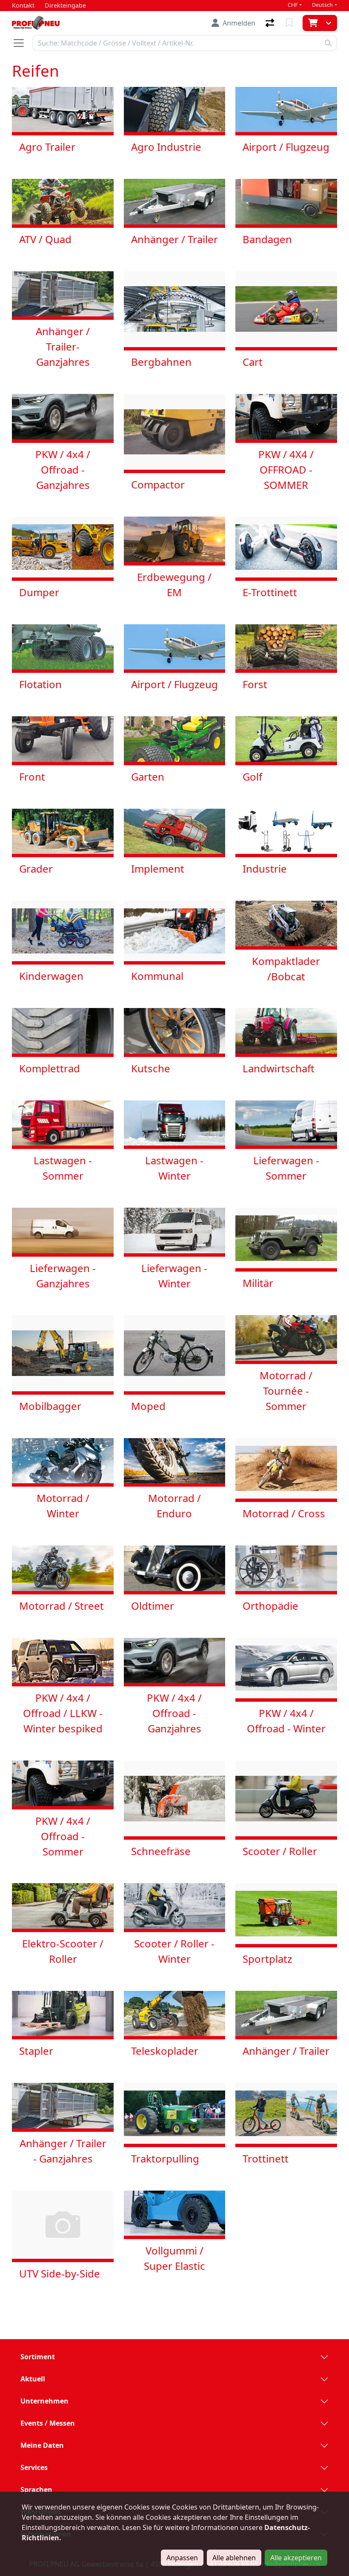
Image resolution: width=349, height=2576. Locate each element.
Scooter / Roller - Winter (174, 1951)
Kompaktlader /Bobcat (286, 969)
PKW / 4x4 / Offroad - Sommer (63, 1836)
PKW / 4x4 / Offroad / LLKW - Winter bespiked (63, 1713)
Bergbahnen (161, 362)
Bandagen (267, 239)
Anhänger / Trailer (174, 239)
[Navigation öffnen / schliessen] (22, 43)
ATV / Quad (45, 239)
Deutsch (322, 5)
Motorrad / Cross (284, 1513)
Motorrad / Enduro (174, 1506)
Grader (36, 869)
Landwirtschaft (279, 1068)
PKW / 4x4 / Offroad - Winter (286, 1721)
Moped (148, 1406)
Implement (158, 869)
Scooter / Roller (280, 1851)
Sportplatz (267, 1959)
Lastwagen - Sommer (63, 1168)
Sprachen (36, 2490)
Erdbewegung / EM (174, 584)
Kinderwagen (51, 976)
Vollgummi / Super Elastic (174, 2258)
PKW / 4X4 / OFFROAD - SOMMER (286, 470)
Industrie (265, 869)
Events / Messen (48, 2423)
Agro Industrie (166, 147)
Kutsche (151, 1068)
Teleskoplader (165, 2051)
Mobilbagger (50, 1406)
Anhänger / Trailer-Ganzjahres (63, 346)
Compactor (158, 484)
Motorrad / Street (62, 1606)
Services (34, 2467)
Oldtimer (153, 1606)
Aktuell (33, 2379)
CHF (293, 5)
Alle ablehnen (234, 2558)
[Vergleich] (271, 23)
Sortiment (38, 2357)
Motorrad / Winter (63, 1506)
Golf (252, 777)
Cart (253, 362)
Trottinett (266, 2158)
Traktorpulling (165, 2158)
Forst (255, 684)
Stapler (36, 2051)
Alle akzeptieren (296, 2558)
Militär (258, 1283)
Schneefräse (161, 1851)
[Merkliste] (290, 23)
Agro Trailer (47, 147)
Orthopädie (270, 1606)
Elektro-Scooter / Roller (63, 1951)
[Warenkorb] (312, 23)
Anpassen (182, 2558)
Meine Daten (42, 2445)
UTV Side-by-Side (60, 2273)
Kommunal (157, 976)
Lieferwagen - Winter (174, 1276)
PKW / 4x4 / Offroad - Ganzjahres (63, 470)
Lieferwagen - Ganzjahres (63, 1276)
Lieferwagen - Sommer (286, 1168)
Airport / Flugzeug (286, 147)
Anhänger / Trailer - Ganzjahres (63, 2151)
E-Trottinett (270, 592)
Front (32, 777)
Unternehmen (44, 2401)
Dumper (39, 592)
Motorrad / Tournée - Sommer (286, 1391)
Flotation (40, 684)
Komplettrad (50, 1068)
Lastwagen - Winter (174, 1168)
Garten (148, 777)
